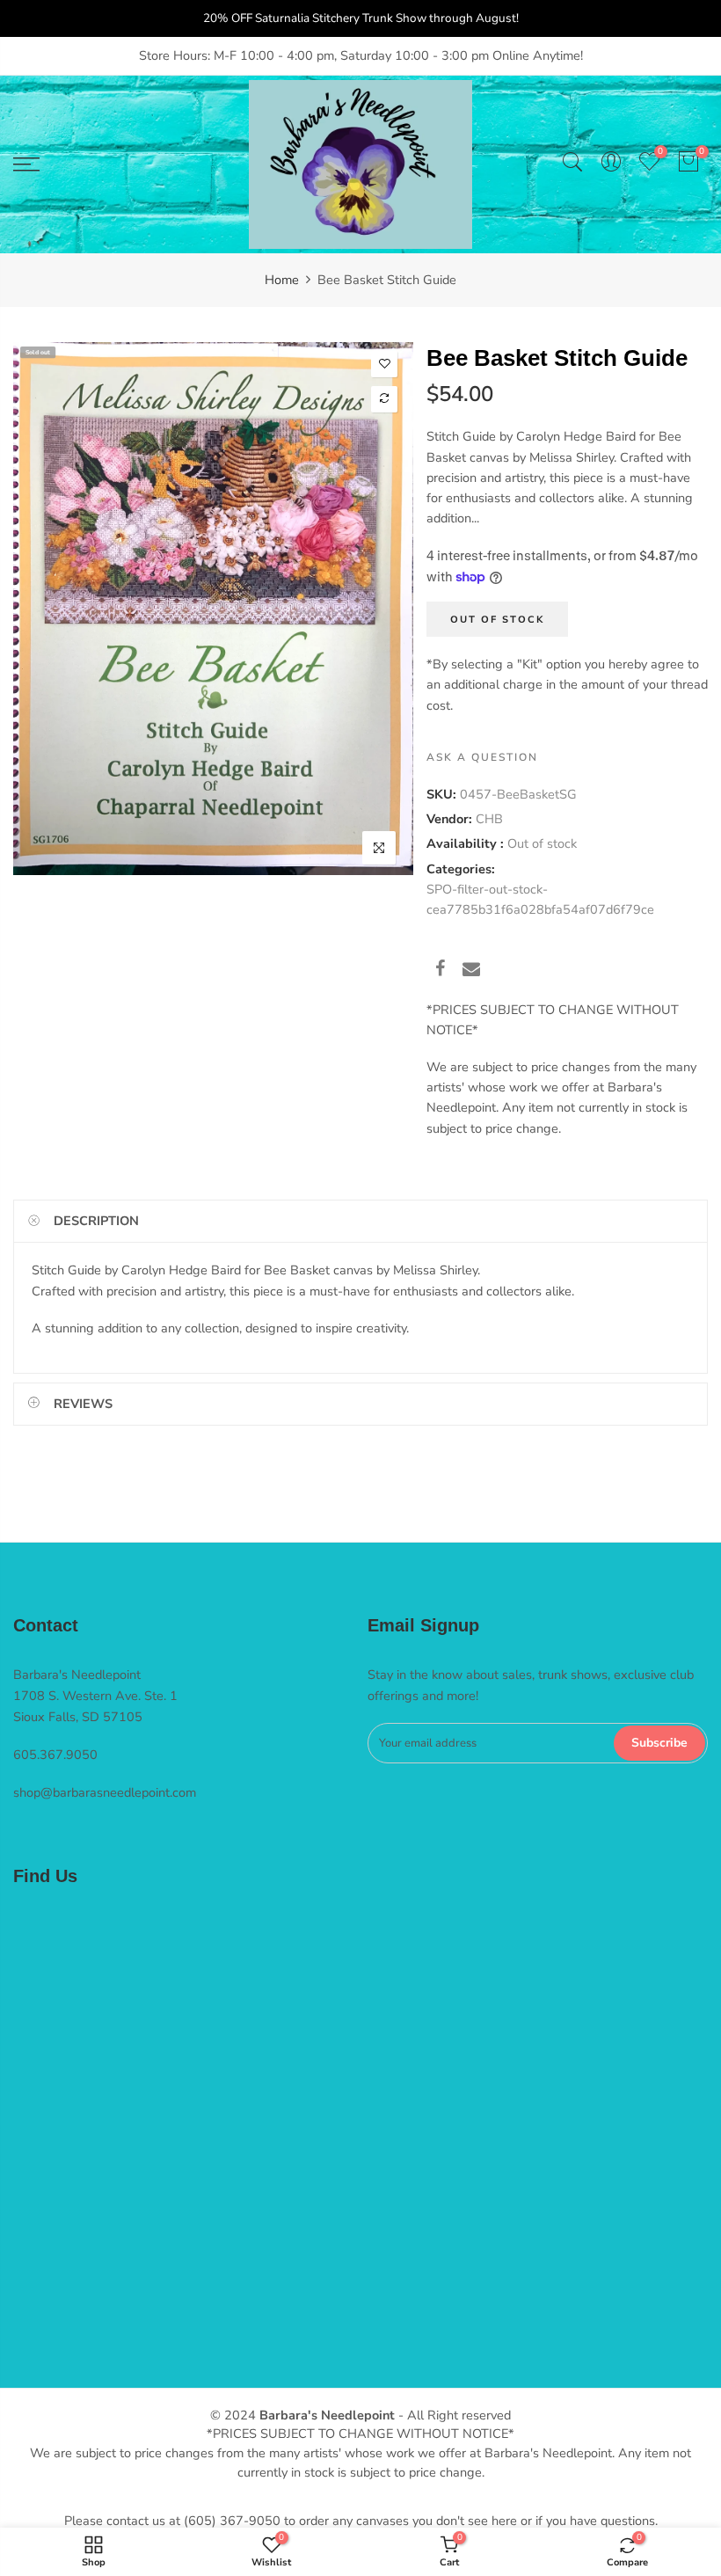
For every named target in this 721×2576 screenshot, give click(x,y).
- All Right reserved (453, 2415)
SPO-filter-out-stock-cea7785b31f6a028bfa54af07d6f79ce (540, 898)
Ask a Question (482, 756)
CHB (489, 819)
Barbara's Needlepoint (327, 2415)
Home (282, 280)
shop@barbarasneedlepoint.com (105, 1792)
